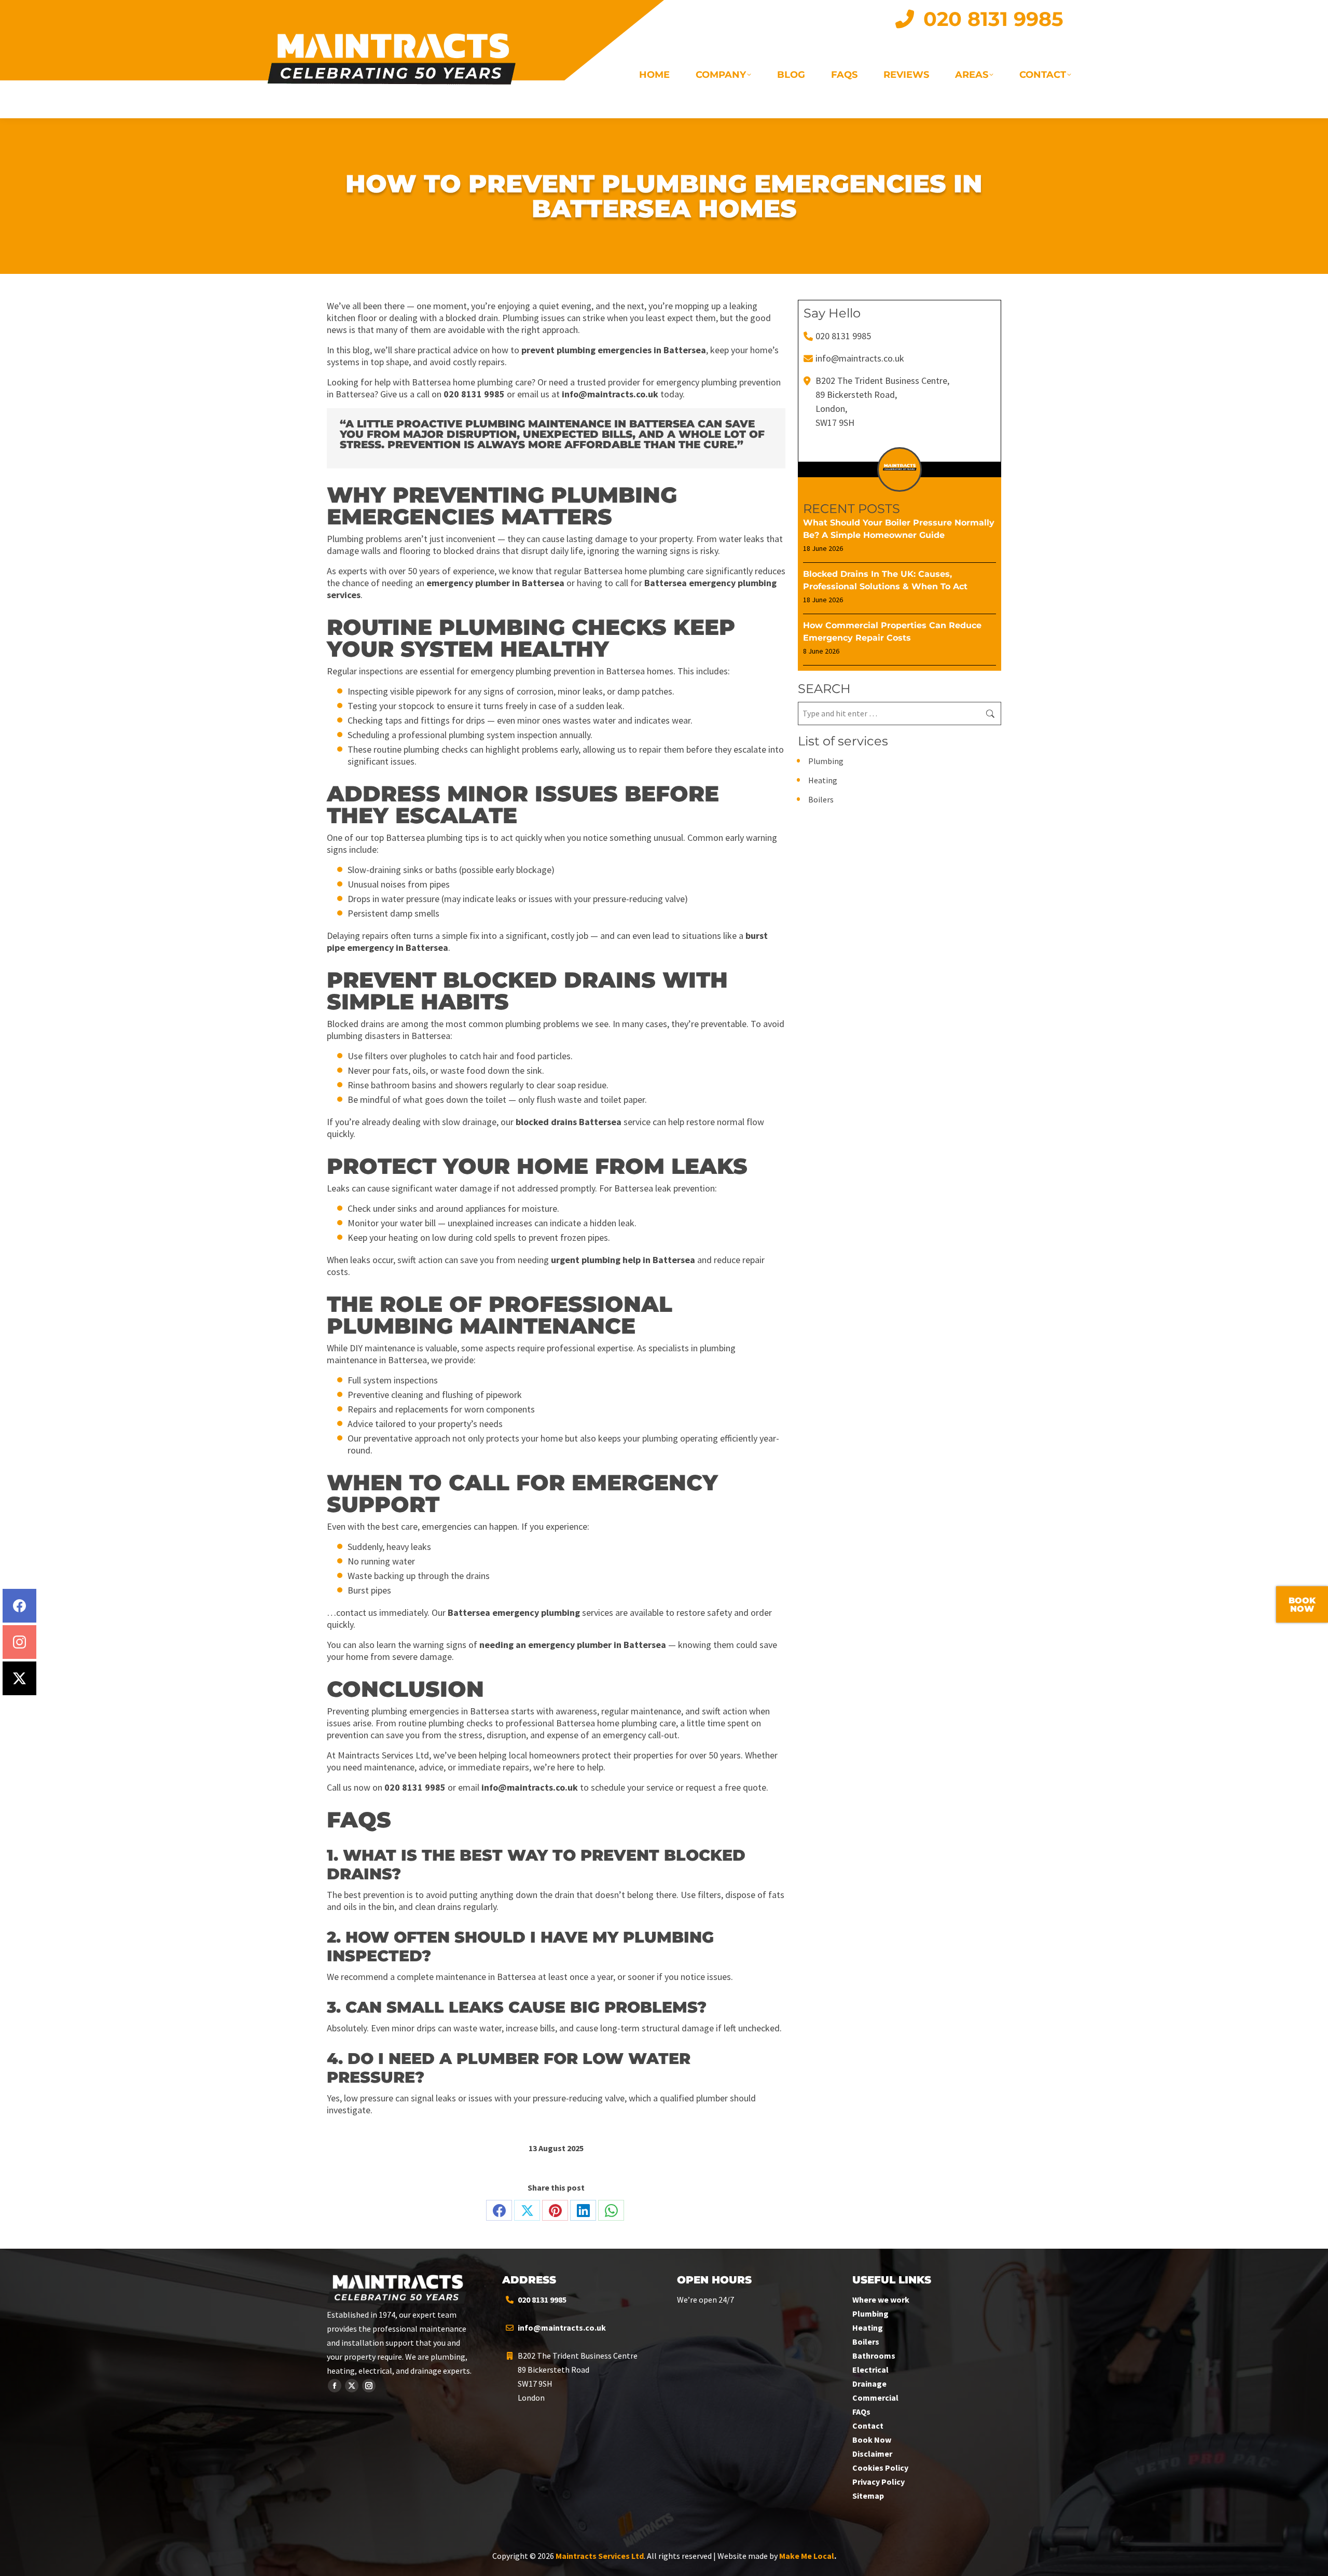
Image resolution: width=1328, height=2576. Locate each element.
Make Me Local (807, 2556)
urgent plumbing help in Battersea (623, 1260)
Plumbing (826, 761)
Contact (868, 2426)
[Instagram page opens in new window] (369, 2386)
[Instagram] (19, 1642)
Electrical (870, 2370)
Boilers (821, 799)
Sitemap (868, 2496)
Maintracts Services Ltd (600, 2556)
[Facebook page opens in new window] (335, 2386)
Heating (823, 780)
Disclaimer (872, 2454)
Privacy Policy (879, 2482)
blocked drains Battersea (569, 1122)
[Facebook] (19, 1606)
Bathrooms (874, 2356)
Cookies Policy (880, 2468)
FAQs (861, 2412)
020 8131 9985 (474, 394)
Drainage (869, 2384)
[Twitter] (19, 1678)
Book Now (872, 2440)
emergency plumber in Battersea (495, 583)
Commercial (875, 2398)
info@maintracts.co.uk (610, 394)
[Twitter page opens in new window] (352, 2386)
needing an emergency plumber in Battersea (573, 1645)
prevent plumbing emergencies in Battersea (614, 350)
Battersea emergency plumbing (514, 1612)
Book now (1302, 1605)
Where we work (881, 2300)
